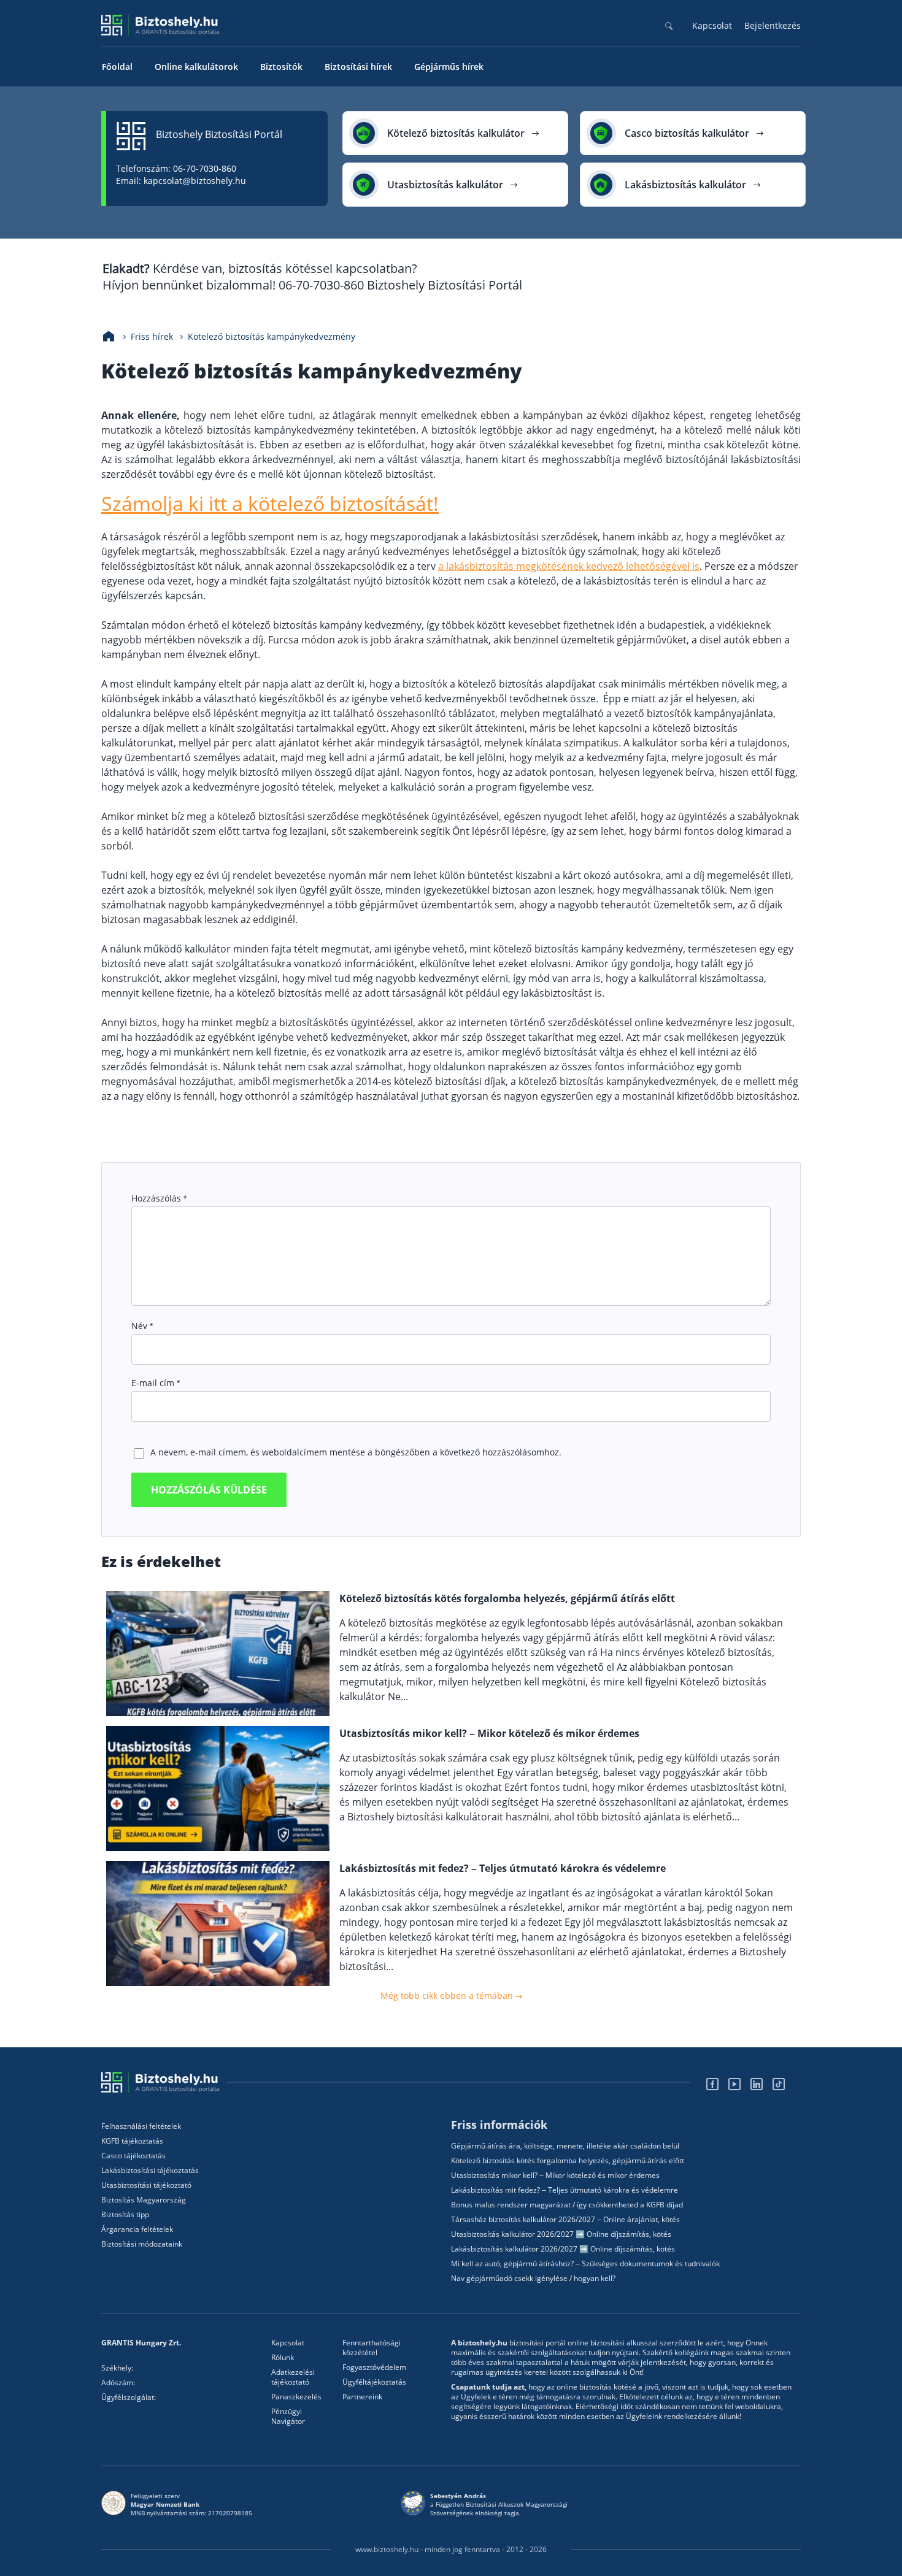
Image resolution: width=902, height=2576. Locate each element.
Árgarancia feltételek (137, 2229)
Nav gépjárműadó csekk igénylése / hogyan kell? (533, 2279)
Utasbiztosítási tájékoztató (146, 2185)
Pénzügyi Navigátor (288, 2417)
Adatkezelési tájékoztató (293, 2377)
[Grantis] (164, 2082)
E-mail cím (156, 1383)
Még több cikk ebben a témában (448, 1995)
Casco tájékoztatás (133, 2156)
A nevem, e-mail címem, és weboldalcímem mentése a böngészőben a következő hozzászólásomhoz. (356, 1452)
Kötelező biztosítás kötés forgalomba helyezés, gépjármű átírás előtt (568, 2161)
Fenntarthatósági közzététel (372, 2348)
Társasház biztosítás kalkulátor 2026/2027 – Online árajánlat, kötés (565, 2220)
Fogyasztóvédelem (374, 2367)
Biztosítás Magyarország (144, 2200)
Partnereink (362, 2397)
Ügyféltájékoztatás (374, 2382)
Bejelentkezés (773, 25)
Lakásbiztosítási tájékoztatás (150, 2171)
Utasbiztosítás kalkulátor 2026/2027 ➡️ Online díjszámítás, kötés (561, 2234)
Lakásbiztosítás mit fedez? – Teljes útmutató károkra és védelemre (565, 2190)
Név (142, 1326)
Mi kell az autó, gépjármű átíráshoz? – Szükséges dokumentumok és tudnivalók (585, 2264)
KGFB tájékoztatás (132, 2141)
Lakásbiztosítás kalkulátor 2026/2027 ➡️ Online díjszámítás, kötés (563, 2249)
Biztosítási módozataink (142, 2244)
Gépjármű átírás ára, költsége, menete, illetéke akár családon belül (565, 2146)
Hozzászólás (159, 1198)
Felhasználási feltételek (141, 2126)
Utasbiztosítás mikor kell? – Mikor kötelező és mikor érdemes (555, 2175)
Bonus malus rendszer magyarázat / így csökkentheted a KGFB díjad (567, 2205)
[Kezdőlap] (109, 337)
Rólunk (283, 2358)
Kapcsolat (712, 25)
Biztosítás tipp (125, 2215)
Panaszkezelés (296, 2397)
